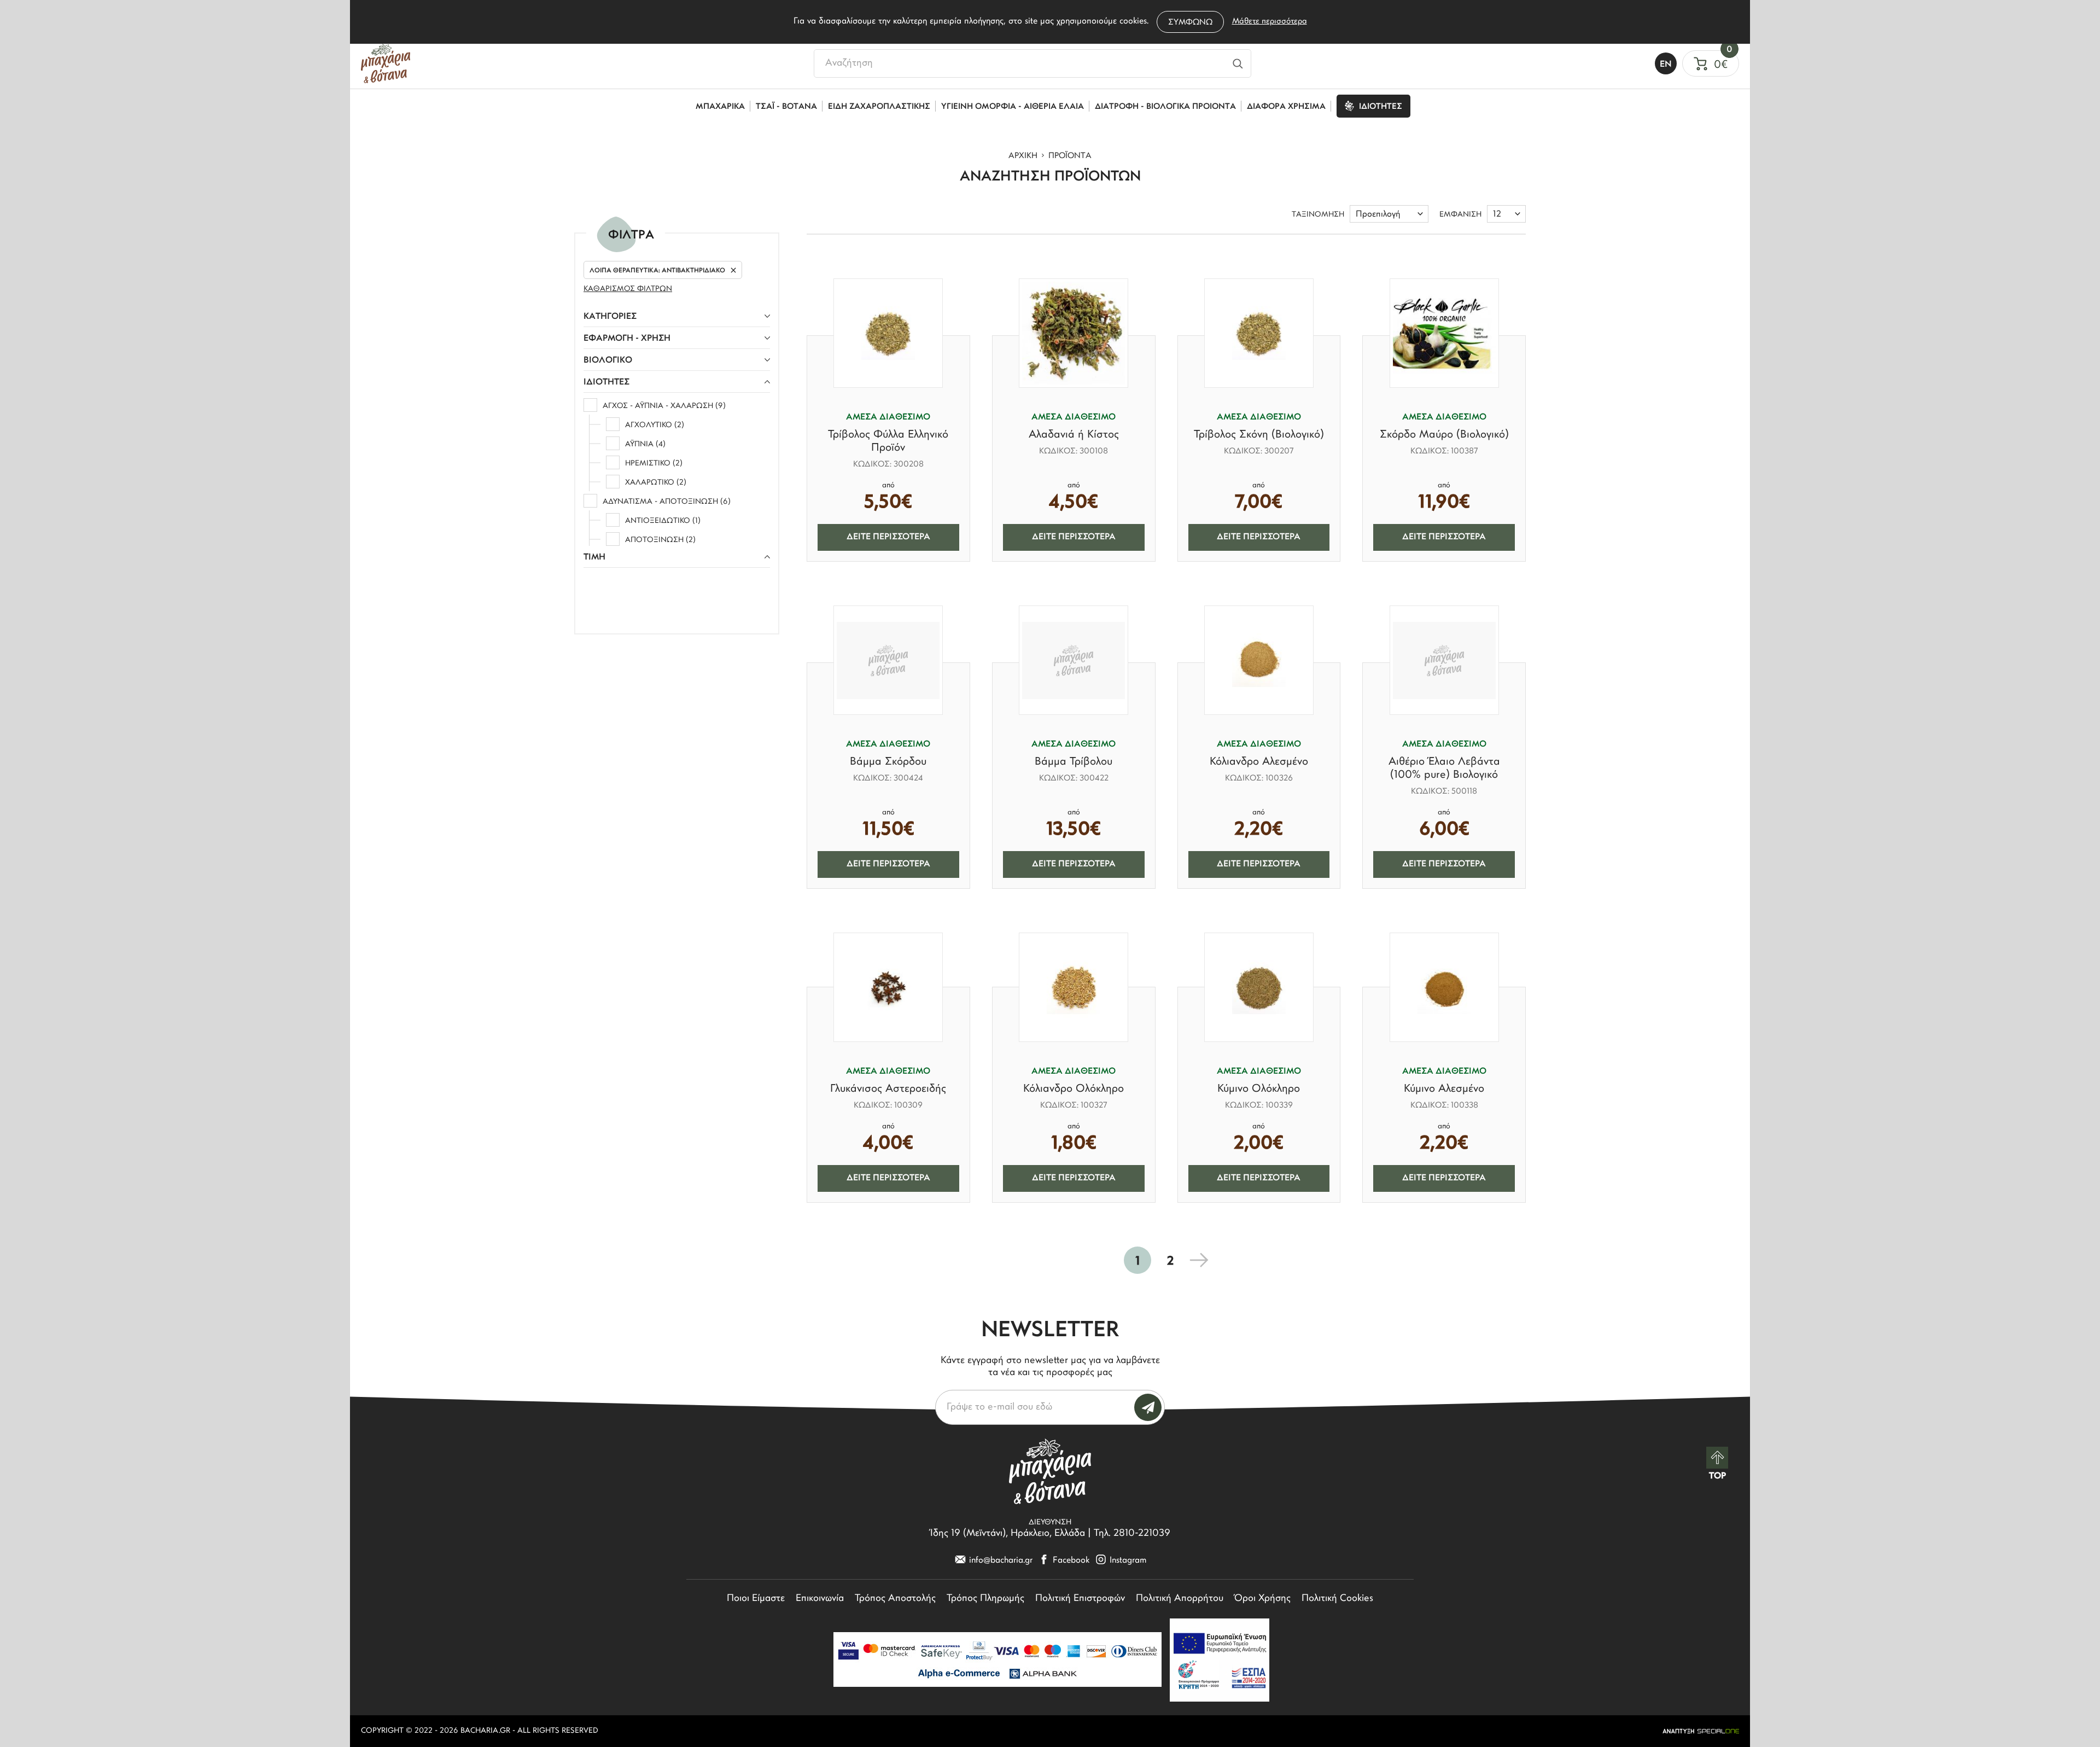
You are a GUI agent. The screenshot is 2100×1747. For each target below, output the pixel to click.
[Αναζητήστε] (1238, 63)
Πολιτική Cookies (1337, 1599)
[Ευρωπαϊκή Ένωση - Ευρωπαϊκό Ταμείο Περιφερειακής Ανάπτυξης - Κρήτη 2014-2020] (1220, 1660)
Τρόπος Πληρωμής (985, 1599)
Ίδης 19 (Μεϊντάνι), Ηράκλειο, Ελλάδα (1008, 1534)
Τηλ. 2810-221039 (1132, 1534)
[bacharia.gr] (386, 63)
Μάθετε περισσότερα (1270, 22)
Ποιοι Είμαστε (756, 1599)
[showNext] (1199, 1260)
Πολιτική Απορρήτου (1180, 1599)
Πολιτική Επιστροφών (1080, 1599)
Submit (1148, 1407)
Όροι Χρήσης (1262, 1599)
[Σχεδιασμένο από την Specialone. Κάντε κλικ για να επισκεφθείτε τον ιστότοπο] (1701, 1731)
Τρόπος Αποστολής (895, 1599)
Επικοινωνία (820, 1599)
